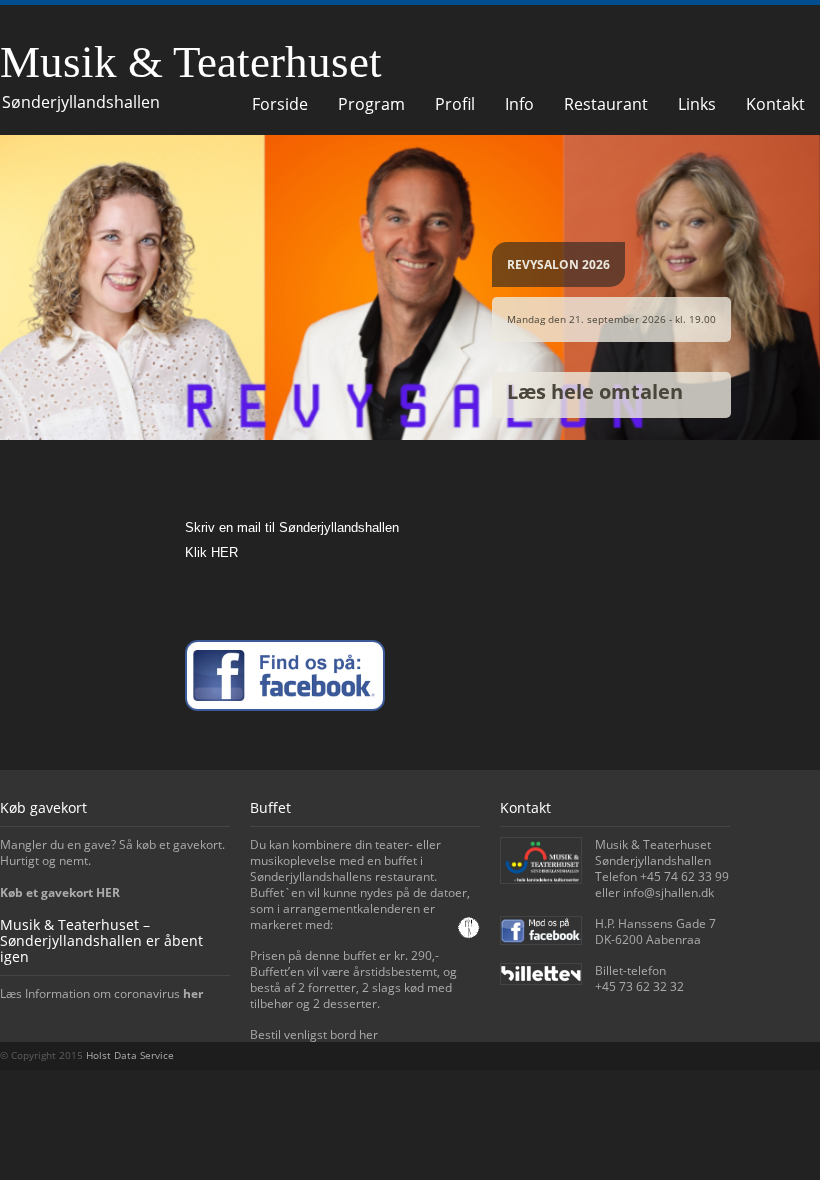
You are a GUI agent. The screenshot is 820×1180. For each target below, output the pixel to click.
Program (371, 104)
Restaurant (606, 104)
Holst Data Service (130, 1055)
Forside (280, 104)
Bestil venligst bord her (314, 1034)
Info (519, 104)
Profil (455, 104)
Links (697, 104)
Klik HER (211, 552)
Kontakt (775, 104)
